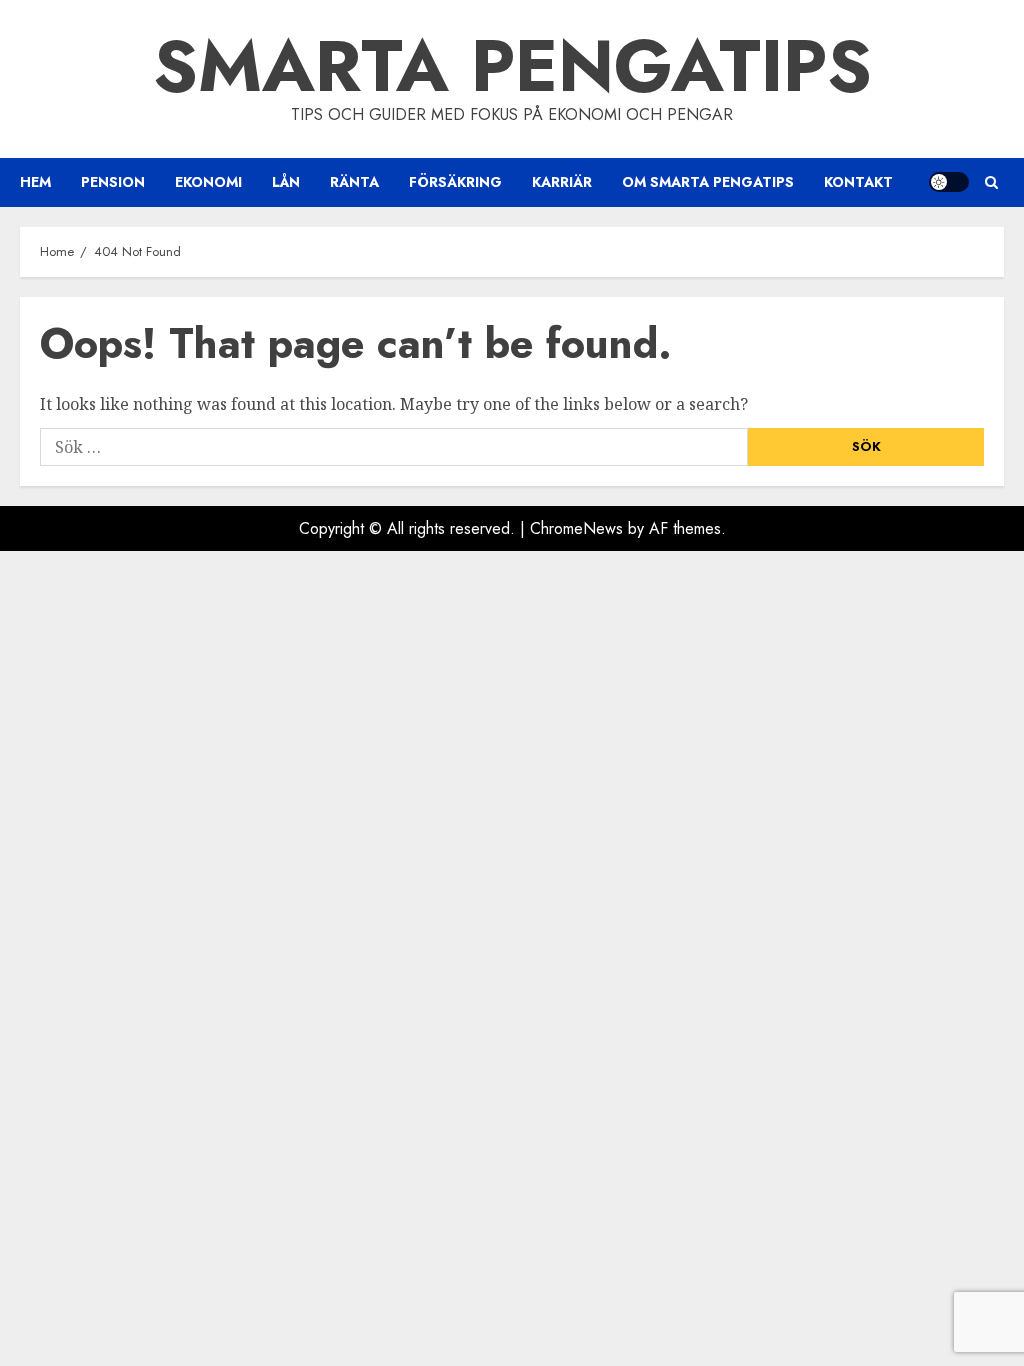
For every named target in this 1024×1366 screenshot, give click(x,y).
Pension (113, 182)
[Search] (991, 182)
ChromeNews (576, 528)
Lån (286, 182)
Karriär (562, 182)
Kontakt (858, 182)
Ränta (354, 182)
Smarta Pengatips (512, 66)
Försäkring (455, 182)
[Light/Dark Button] (949, 182)
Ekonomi (208, 182)
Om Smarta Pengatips (708, 182)
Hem (35, 182)
